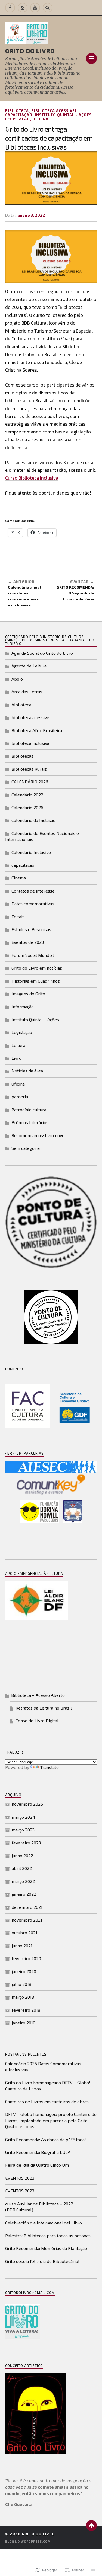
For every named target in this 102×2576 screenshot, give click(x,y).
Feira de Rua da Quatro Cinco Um (37, 2165)
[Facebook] (10, 8)
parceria (20, 1096)
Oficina (40, 119)
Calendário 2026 (27, 807)
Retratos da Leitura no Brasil (44, 1708)
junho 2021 (22, 1946)
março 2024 (23, 1817)
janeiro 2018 (24, 2023)
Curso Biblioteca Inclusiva (32, 478)
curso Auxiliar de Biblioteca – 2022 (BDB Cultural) (39, 2207)
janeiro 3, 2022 (31, 215)
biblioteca (17, 111)
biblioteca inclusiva (30, 743)
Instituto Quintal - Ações (63, 115)
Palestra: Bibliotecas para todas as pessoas (48, 2235)
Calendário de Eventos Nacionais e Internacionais (42, 836)
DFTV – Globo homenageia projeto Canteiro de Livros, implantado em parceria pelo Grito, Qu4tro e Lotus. (51, 2120)
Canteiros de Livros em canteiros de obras (47, 2101)
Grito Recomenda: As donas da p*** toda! (46, 2139)
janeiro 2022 (24, 1894)
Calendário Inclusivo (31, 852)
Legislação (18, 119)
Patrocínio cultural (30, 1110)
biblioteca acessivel (54, 111)
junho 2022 (22, 1855)
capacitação (19, 115)
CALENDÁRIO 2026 (30, 782)
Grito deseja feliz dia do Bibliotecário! (42, 2261)
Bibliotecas (22, 756)
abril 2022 (22, 1868)
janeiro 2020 (24, 1971)
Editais (18, 917)
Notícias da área (27, 1071)
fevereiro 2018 (26, 2010)
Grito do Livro (30, 50)
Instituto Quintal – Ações (35, 1019)
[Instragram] (23, 8)
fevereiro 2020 (26, 1958)
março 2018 (23, 1997)
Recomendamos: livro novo (38, 1135)
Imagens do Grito (28, 994)
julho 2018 (21, 1984)
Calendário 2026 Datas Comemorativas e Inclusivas (43, 2066)
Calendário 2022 (27, 795)
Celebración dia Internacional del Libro (44, 2223)
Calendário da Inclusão (33, 820)
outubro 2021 (24, 1933)
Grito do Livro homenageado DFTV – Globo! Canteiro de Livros (48, 2085)
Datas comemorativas (33, 904)
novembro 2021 (27, 1920)
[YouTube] (35, 8)
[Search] (48, 8)
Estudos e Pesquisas (31, 929)
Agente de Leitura (29, 666)
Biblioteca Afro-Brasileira (37, 730)
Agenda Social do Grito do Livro (42, 653)
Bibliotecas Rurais (29, 769)
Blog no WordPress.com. (28, 2541)
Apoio (17, 679)
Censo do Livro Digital (37, 1721)
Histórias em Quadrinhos (36, 981)
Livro (16, 1058)
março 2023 (23, 1830)
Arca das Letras (27, 692)
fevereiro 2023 (26, 1843)
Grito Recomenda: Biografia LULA (38, 2152)
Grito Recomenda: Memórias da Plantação (46, 2248)
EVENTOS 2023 (20, 2178)
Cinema (19, 878)
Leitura (18, 1045)
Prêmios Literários (30, 1122)
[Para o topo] (91, 2526)
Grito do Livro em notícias (37, 968)
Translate (50, 1767)
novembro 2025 (27, 1804)
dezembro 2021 (27, 1907)
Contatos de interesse (33, 891)
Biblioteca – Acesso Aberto (38, 1695)
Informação (23, 1006)
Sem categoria (26, 1148)
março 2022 (23, 1881)
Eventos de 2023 (28, 942)
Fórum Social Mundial (33, 955)
